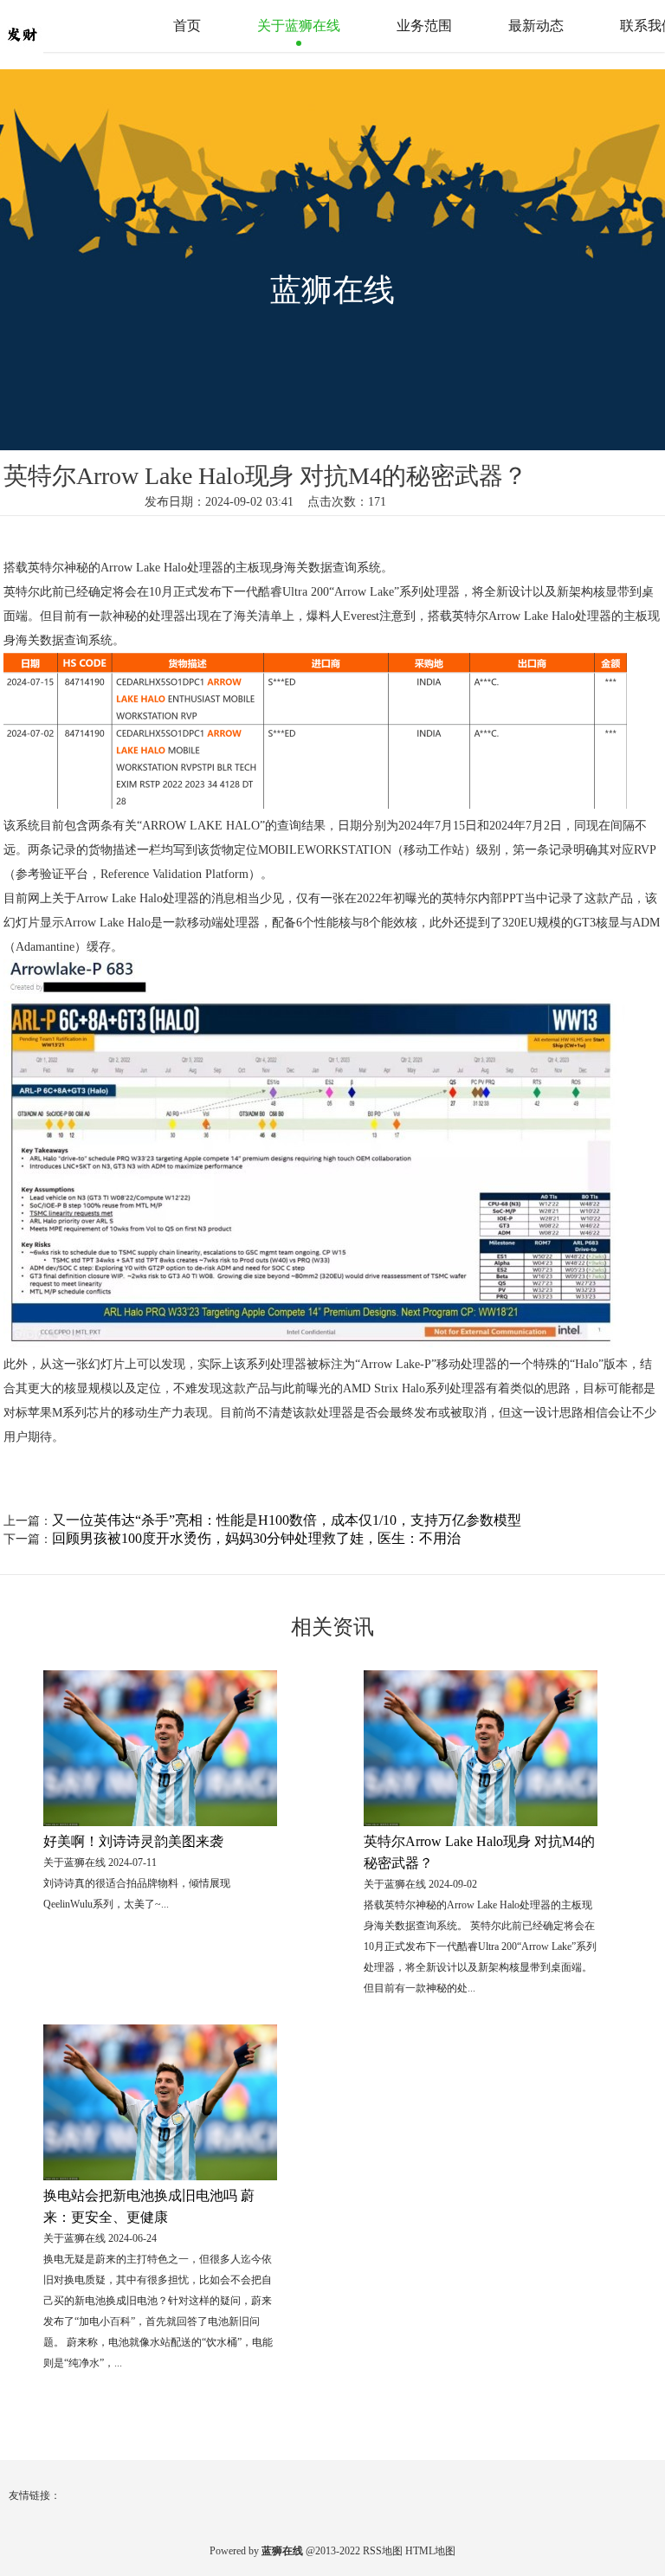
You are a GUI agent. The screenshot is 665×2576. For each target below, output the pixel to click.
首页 (187, 26)
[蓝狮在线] (56, 25)
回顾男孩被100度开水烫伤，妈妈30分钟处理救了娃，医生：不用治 (256, 1538)
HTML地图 (430, 2551)
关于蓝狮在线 (299, 26)
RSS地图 (383, 2551)
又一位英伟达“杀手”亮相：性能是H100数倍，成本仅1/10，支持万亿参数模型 (287, 1520)
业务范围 (424, 26)
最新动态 (536, 26)
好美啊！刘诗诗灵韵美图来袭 (133, 1841)
